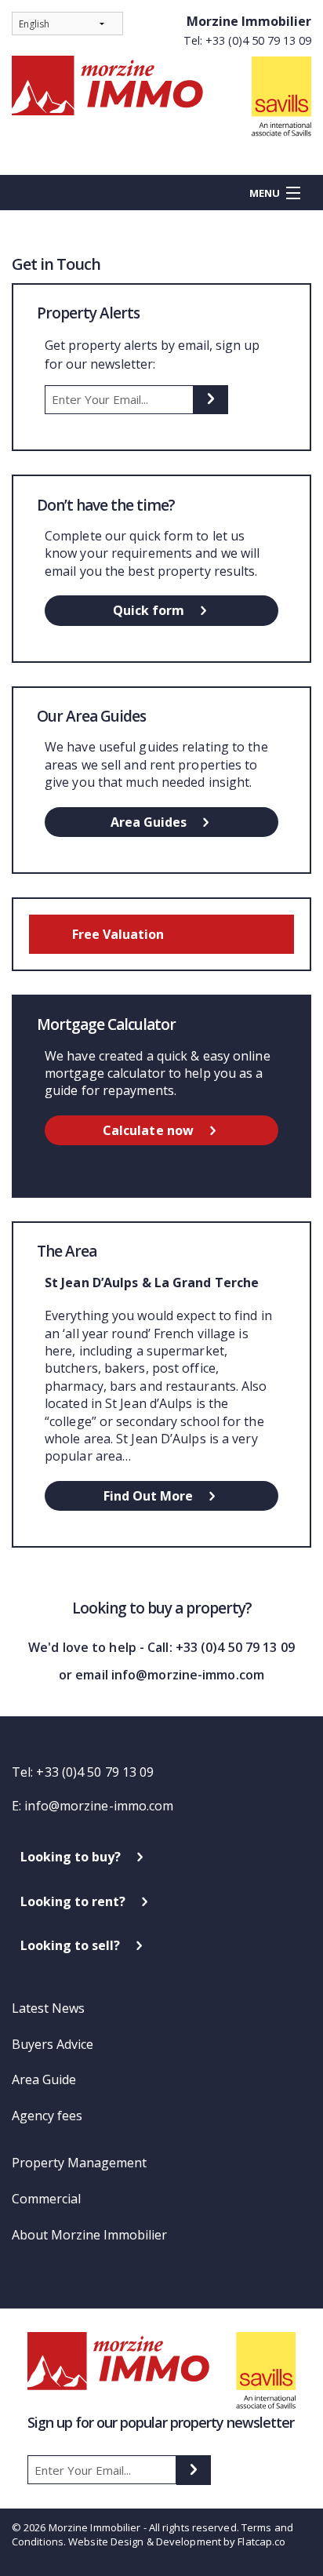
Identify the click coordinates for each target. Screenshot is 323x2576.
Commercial (46, 2199)
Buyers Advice (53, 2044)
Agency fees (47, 2116)
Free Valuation (118, 934)
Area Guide (44, 2079)
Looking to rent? (73, 1901)
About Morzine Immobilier (89, 2235)
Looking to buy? (71, 1857)
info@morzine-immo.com (99, 1806)
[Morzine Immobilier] (161, 96)
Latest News (48, 2008)
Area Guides (149, 822)
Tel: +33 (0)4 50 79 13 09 (247, 40)
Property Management (79, 2163)
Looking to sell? (70, 1945)
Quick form (149, 610)
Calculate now (148, 1130)
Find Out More (148, 1496)
